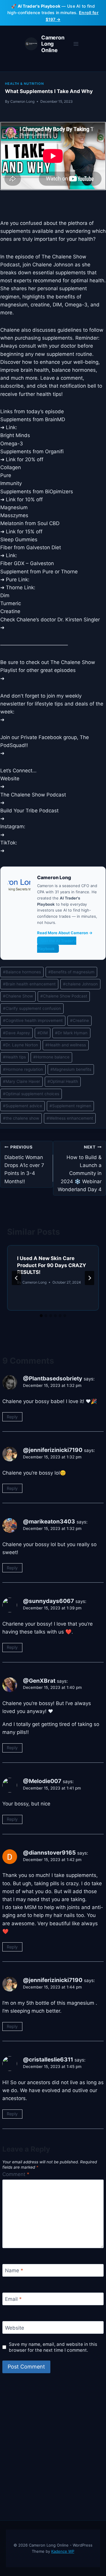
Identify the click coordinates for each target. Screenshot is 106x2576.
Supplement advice (23, 1106)
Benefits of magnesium (71, 972)
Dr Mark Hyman (71, 1033)
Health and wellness (66, 1045)
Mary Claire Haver (21, 1081)
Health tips (14, 1057)
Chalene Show (18, 996)
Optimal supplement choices (31, 1094)
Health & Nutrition (24, 84)
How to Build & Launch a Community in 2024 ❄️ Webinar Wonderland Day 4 (80, 1168)
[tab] (41, 1316)
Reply (12, 1417)
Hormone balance (51, 1057)
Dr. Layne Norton (20, 1045)
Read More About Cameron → (65, 933)
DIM (43, 1033)
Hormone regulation (23, 1069)
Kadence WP (63, 2551)
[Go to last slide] (16, 1278)
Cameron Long (22, 101)
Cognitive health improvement (33, 1020)
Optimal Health (63, 1081)
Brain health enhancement (29, 984)
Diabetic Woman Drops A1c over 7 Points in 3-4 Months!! (24, 1164)
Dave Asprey (16, 1033)
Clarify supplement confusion (32, 1008)
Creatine (79, 1020)
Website (15, 2328)
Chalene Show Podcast (64, 996)
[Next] (90, 1278)
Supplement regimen (70, 1106)
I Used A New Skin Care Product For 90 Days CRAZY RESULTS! (52, 1265)
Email (13, 2299)
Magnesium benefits (71, 1069)
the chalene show (21, 1118)
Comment (16, 2174)
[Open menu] (76, 44)
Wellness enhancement (70, 1118)
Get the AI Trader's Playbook (57, 945)
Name (14, 2270)
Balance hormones (22, 972)
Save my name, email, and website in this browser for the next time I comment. (53, 2347)
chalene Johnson (80, 984)
